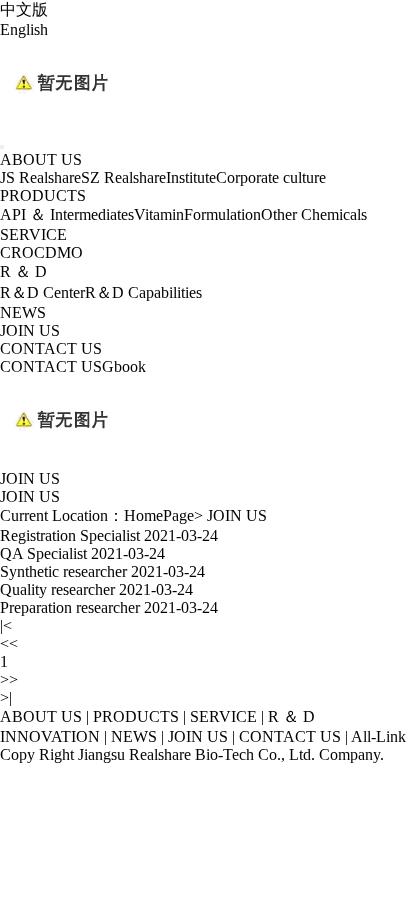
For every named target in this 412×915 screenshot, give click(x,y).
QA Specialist (43, 553)
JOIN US (30, 330)
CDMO (58, 252)
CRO (17, 252)
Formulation (222, 214)
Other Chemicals (314, 214)
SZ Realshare (123, 177)
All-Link (378, 736)
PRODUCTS (43, 195)
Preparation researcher (70, 607)
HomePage (159, 515)
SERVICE (33, 234)
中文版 (24, 9)
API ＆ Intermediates (67, 214)
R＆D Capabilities (143, 292)
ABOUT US (41, 159)
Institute (191, 177)
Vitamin (159, 214)
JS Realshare (40, 177)
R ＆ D (23, 271)
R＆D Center (42, 292)
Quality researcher (57, 589)
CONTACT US (51, 348)
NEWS (23, 312)
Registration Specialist (70, 535)
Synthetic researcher (63, 571)
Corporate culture (271, 177)
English (24, 29)
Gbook (124, 366)
